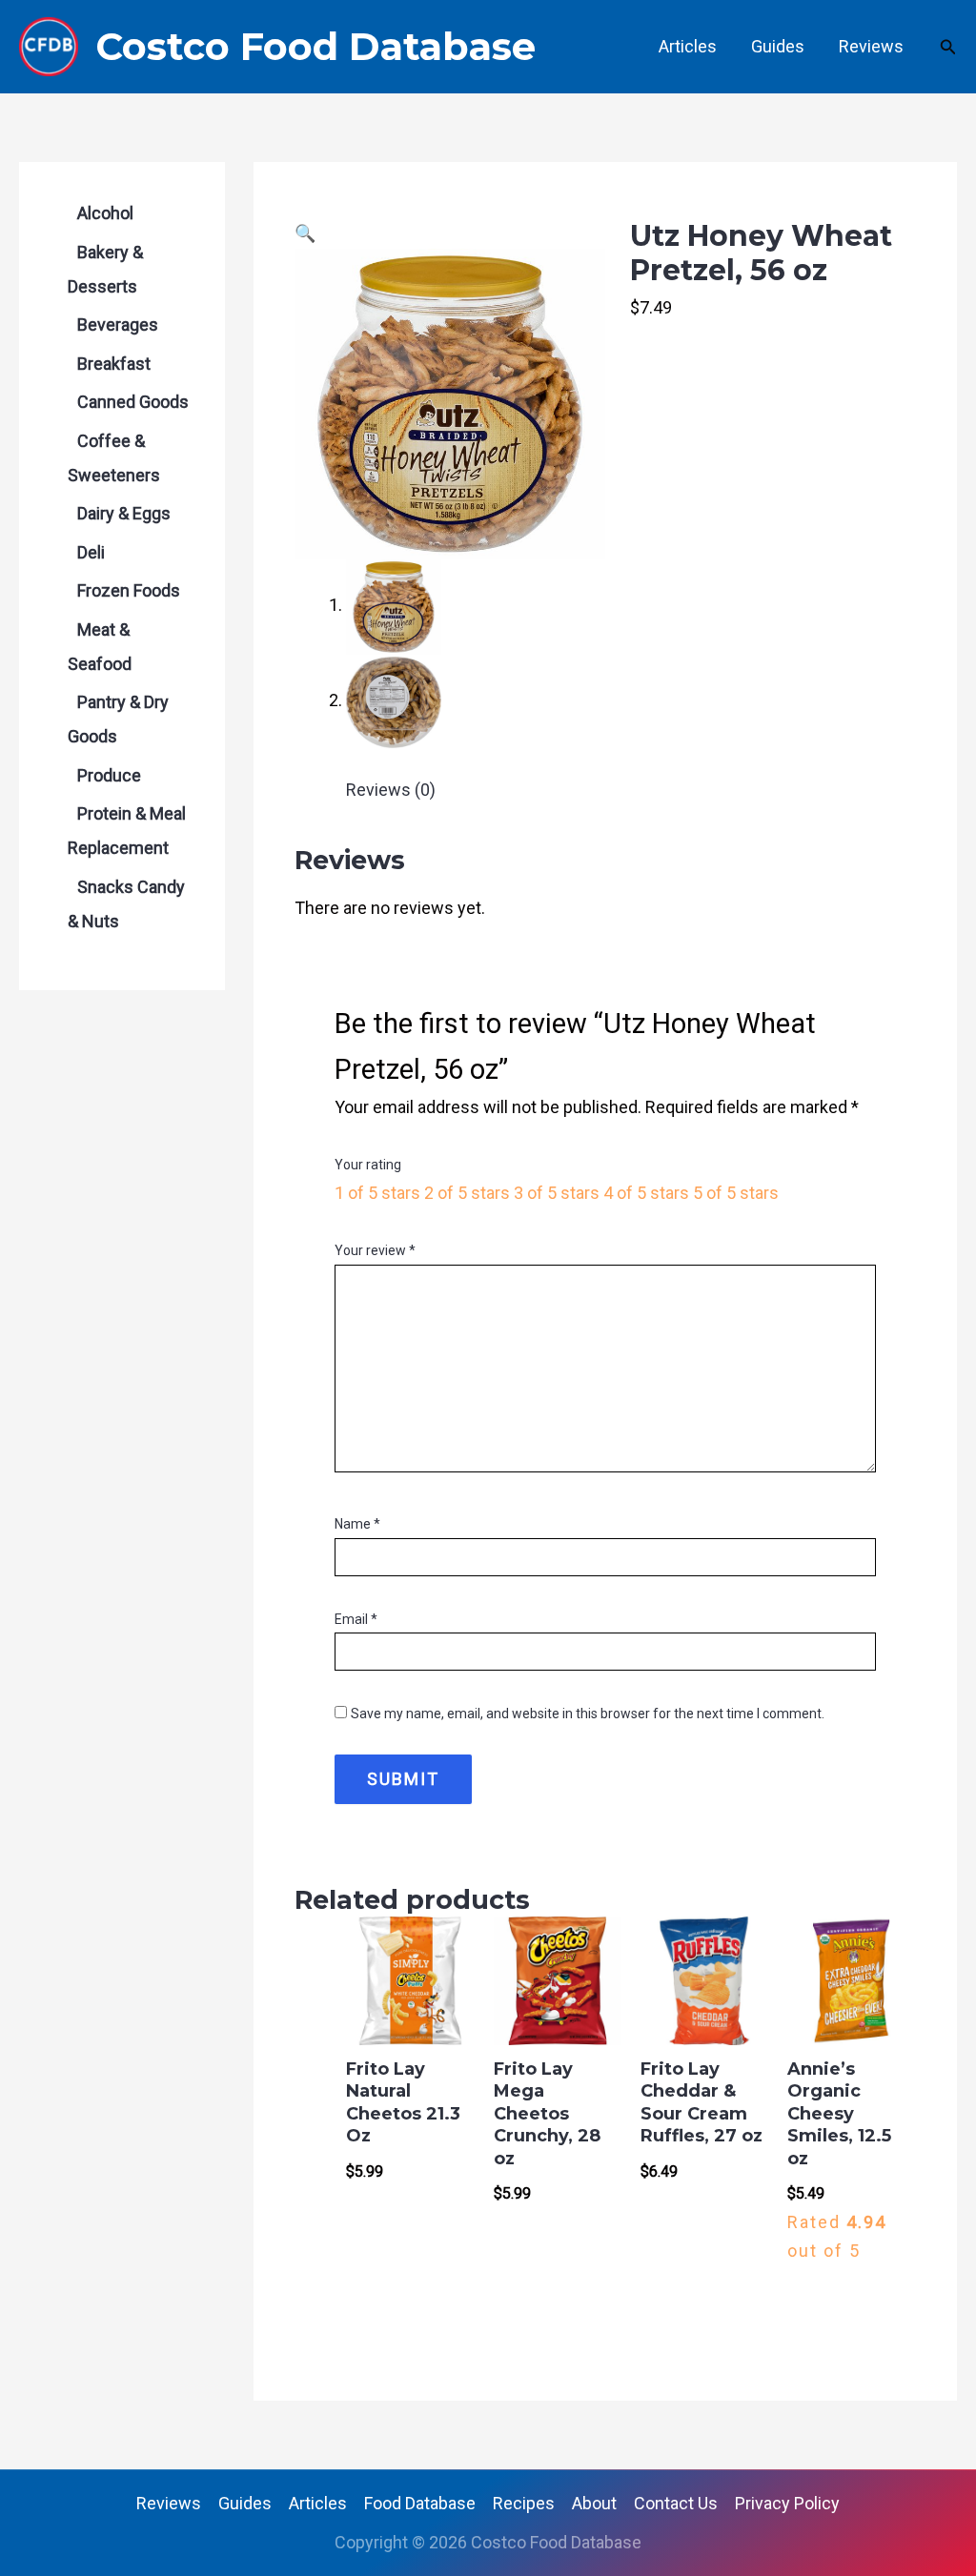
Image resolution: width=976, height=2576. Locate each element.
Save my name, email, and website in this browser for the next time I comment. (588, 1714)
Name (357, 1524)
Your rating (368, 1165)
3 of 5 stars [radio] (557, 1193)
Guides (778, 46)
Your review (375, 1250)
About (594, 2503)
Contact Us (676, 2503)
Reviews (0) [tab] (391, 790)
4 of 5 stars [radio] (646, 1193)
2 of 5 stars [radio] (467, 1193)
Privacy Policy (787, 2503)
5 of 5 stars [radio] (736, 1193)
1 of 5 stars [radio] (377, 1193)
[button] (948, 47)
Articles (688, 46)
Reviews (871, 46)
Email (356, 1619)
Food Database (420, 2503)
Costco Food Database (315, 46)
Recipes (524, 2503)
